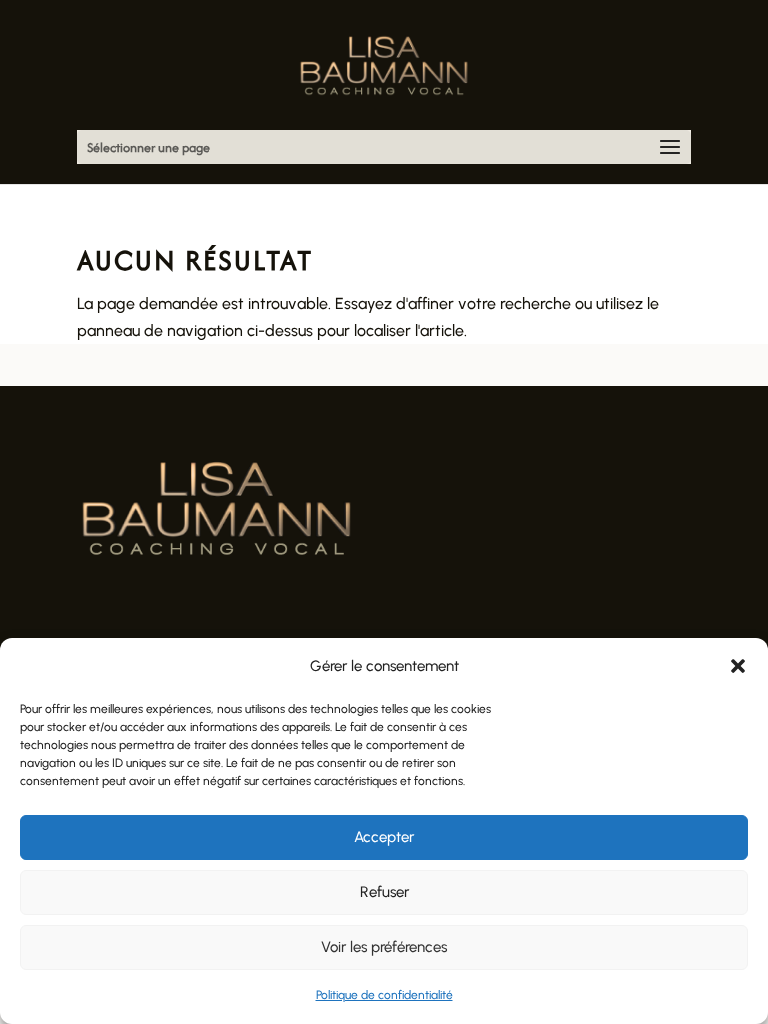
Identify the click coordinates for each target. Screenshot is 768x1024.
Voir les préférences (384, 947)
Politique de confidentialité (384, 995)
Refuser (384, 892)
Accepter (384, 837)
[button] (738, 666)
